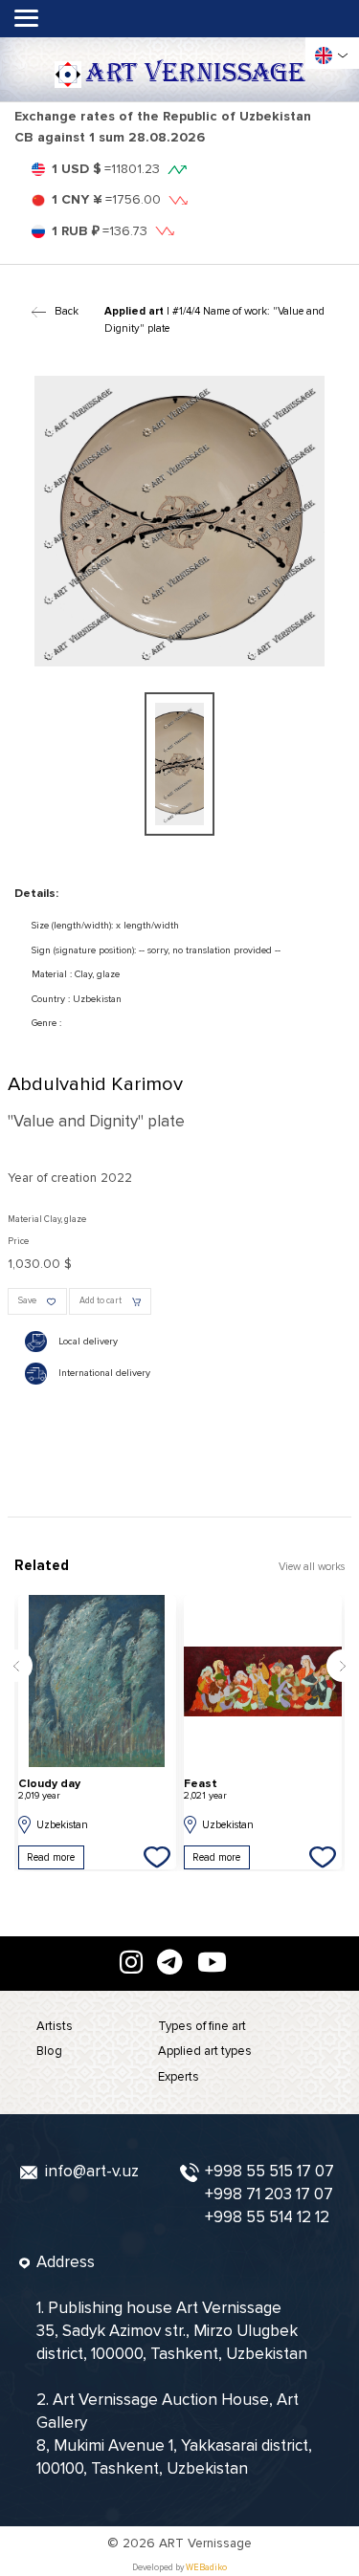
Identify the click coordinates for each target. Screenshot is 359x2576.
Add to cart (101, 1301)
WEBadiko (206, 2568)
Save (27, 1301)
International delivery (104, 1373)
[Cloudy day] (97, 1681)
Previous (16, 1666)
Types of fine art (202, 2026)
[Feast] (263, 1681)
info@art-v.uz (92, 2171)
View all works (312, 1567)
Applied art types (205, 2051)
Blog (49, 2051)
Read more (51, 1857)
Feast (205, 1790)
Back (66, 311)
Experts (179, 2077)
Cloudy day (49, 1790)
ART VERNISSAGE (195, 74)
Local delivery (88, 1342)
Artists (55, 2026)
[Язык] (324, 55)
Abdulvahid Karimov (95, 1084)
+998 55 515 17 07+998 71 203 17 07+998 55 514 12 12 (269, 2194)
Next (343, 1666)
